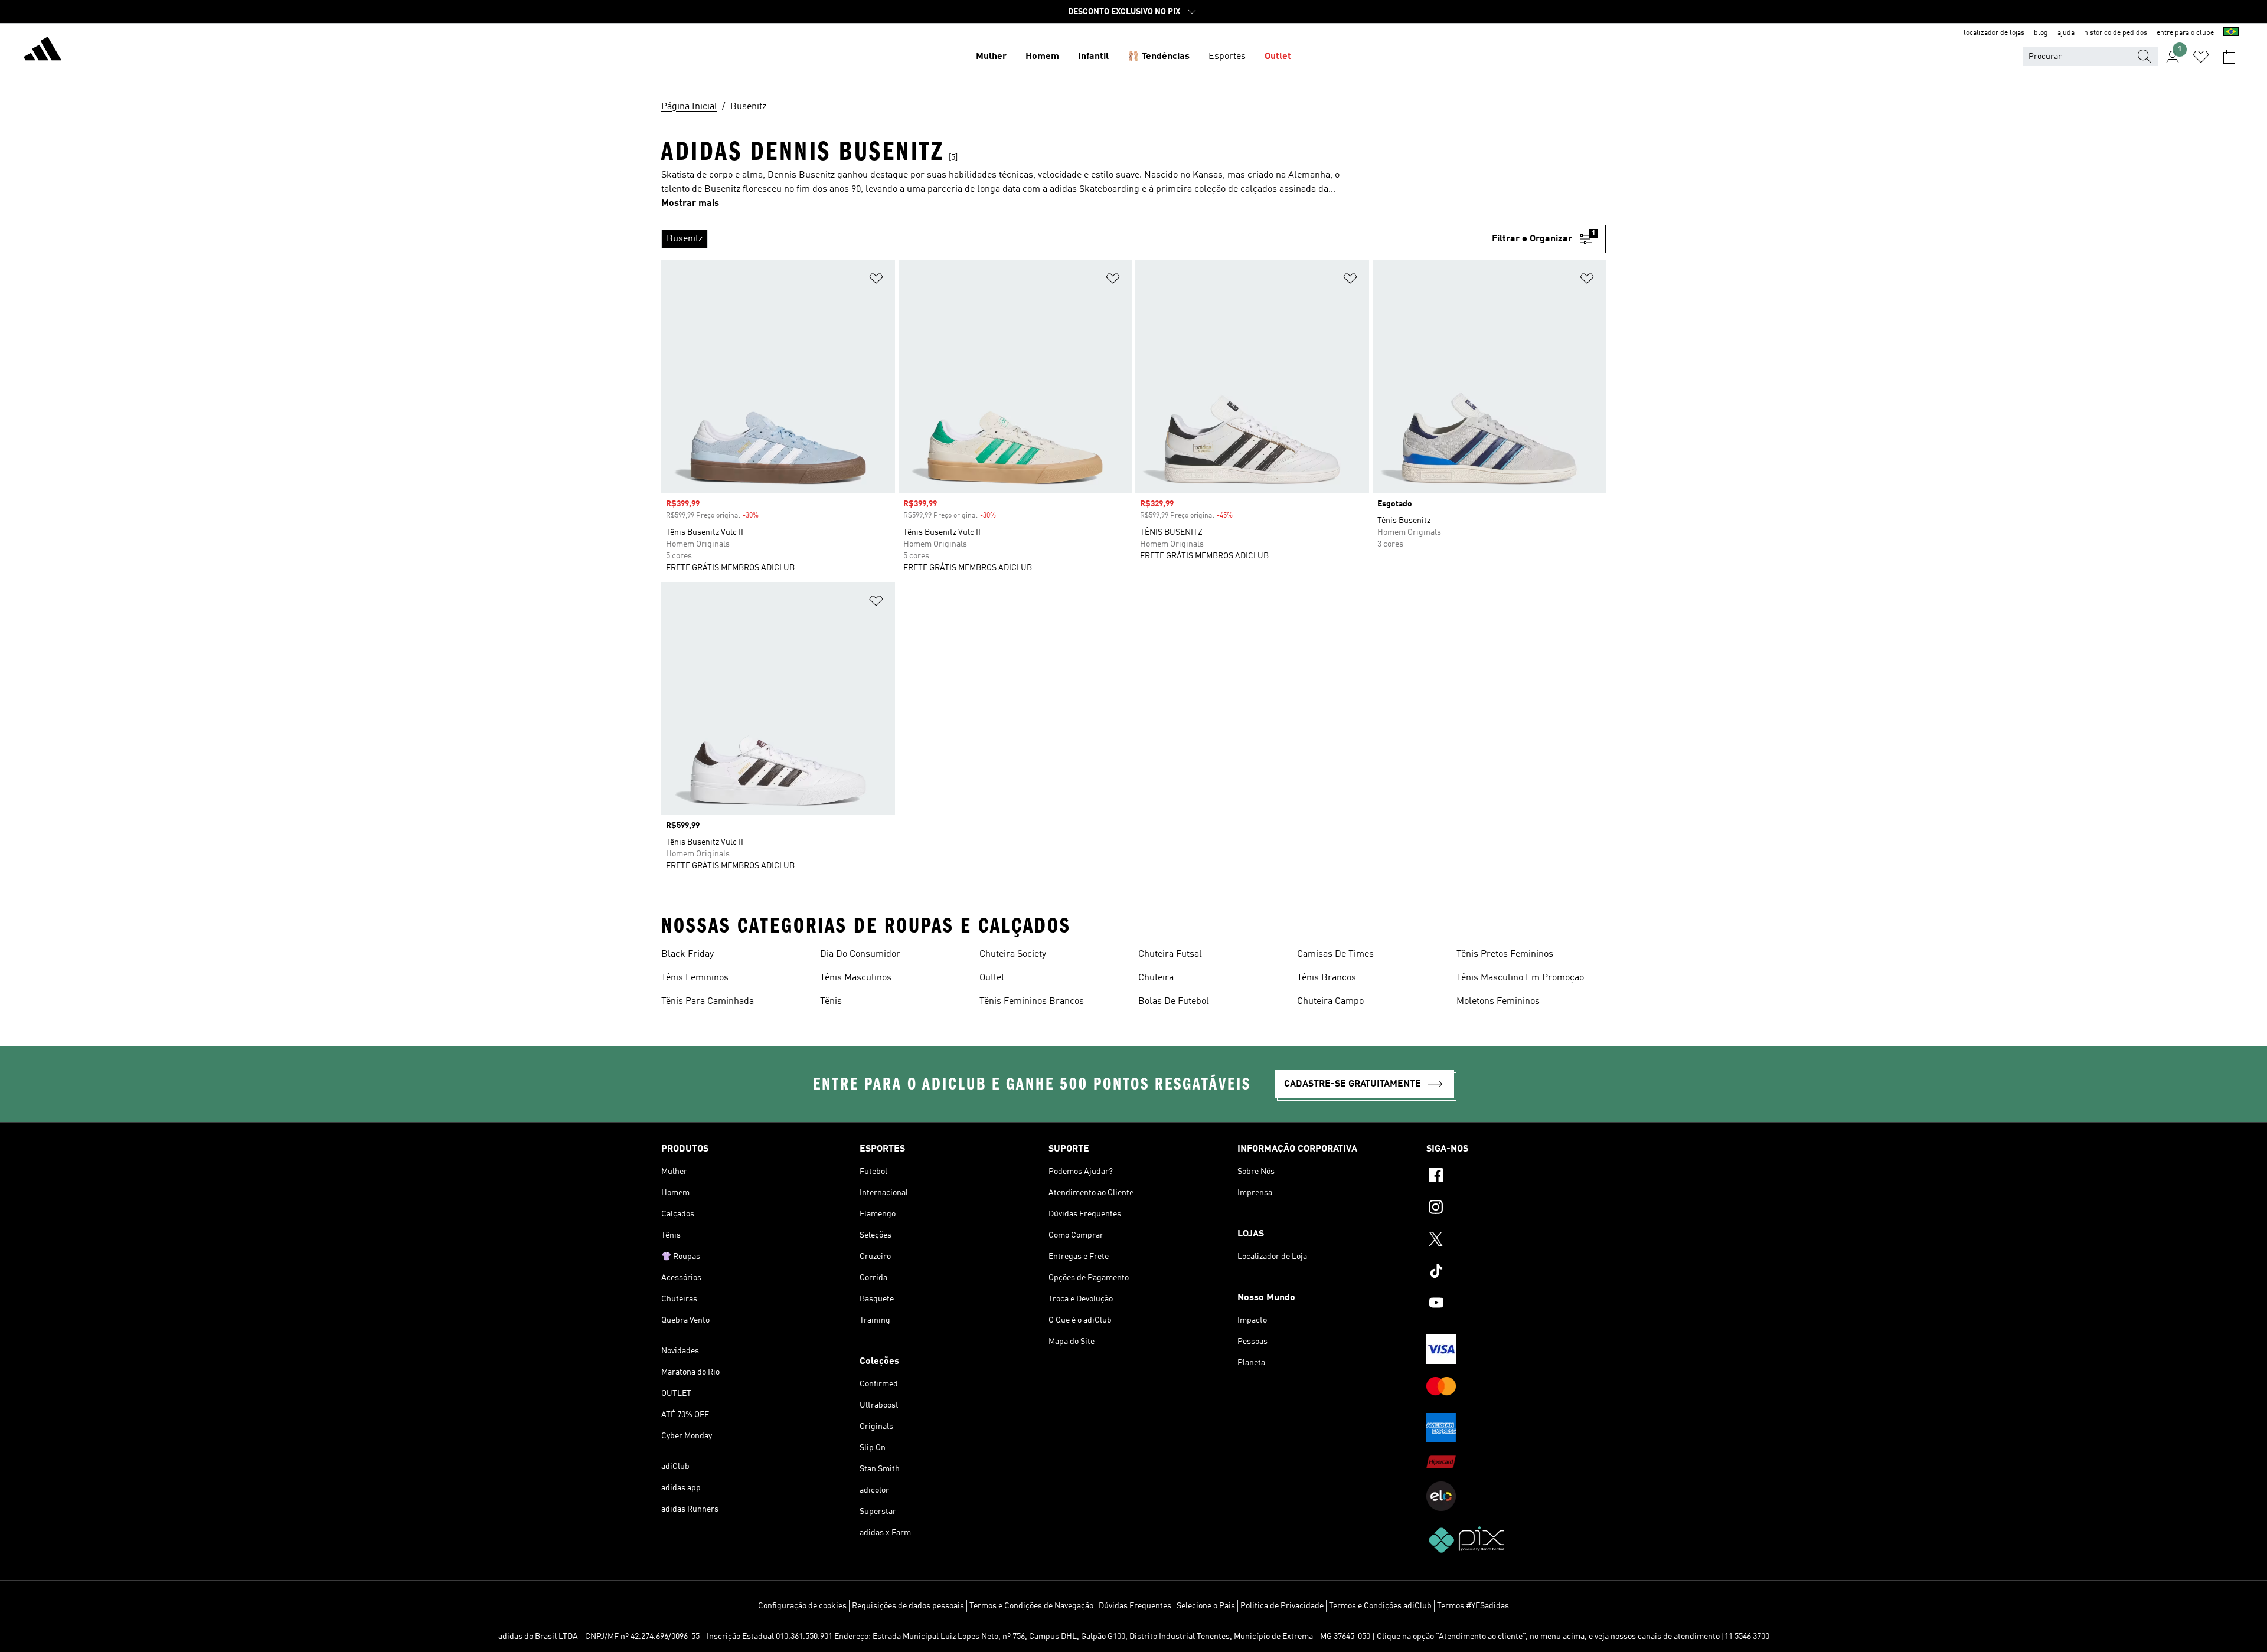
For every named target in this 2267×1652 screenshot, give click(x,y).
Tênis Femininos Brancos (1032, 1002)
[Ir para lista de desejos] (2201, 57)
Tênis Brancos (1327, 978)
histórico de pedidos (2116, 33)
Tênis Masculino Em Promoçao (1520, 978)
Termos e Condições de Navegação (1031, 1606)
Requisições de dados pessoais (908, 1606)
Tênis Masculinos (856, 978)
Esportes (1227, 57)
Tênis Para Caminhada (708, 1002)
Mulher (991, 57)
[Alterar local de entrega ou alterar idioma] (2231, 33)
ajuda (2066, 33)
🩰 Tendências (1159, 57)
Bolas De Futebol (1174, 1002)
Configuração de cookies (802, 1606)
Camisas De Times (1335, 954)
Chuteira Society (1013, 954)
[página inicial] (43, 51)
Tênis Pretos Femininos (1505, 954)
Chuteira (1156, 978)
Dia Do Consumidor (860, 954)
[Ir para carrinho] (2229, 57)
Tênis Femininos (695, 978)
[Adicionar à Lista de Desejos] (876, 281)
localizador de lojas (1994, 33)
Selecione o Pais (1206, 1606)
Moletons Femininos (1498, 1002)
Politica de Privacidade (1282, 1606)
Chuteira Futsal (1170, 954)
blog (2041, 33)
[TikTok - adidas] (1516, 1272)
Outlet (1278, 57)
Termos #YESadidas (1473, 1606)
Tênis (831, 1002)
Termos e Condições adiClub (1380, 1606)
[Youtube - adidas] (1516, 1304)
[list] (1072, 239)
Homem (1042, 57)
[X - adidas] (1516, 1241)
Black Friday (687, 954)
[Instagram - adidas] (1516, 1209)
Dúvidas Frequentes (1135, 1606)
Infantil (1093, 57)
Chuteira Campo (1330, 1002)
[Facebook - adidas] (1516, 1177)
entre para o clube (2185, 33)
